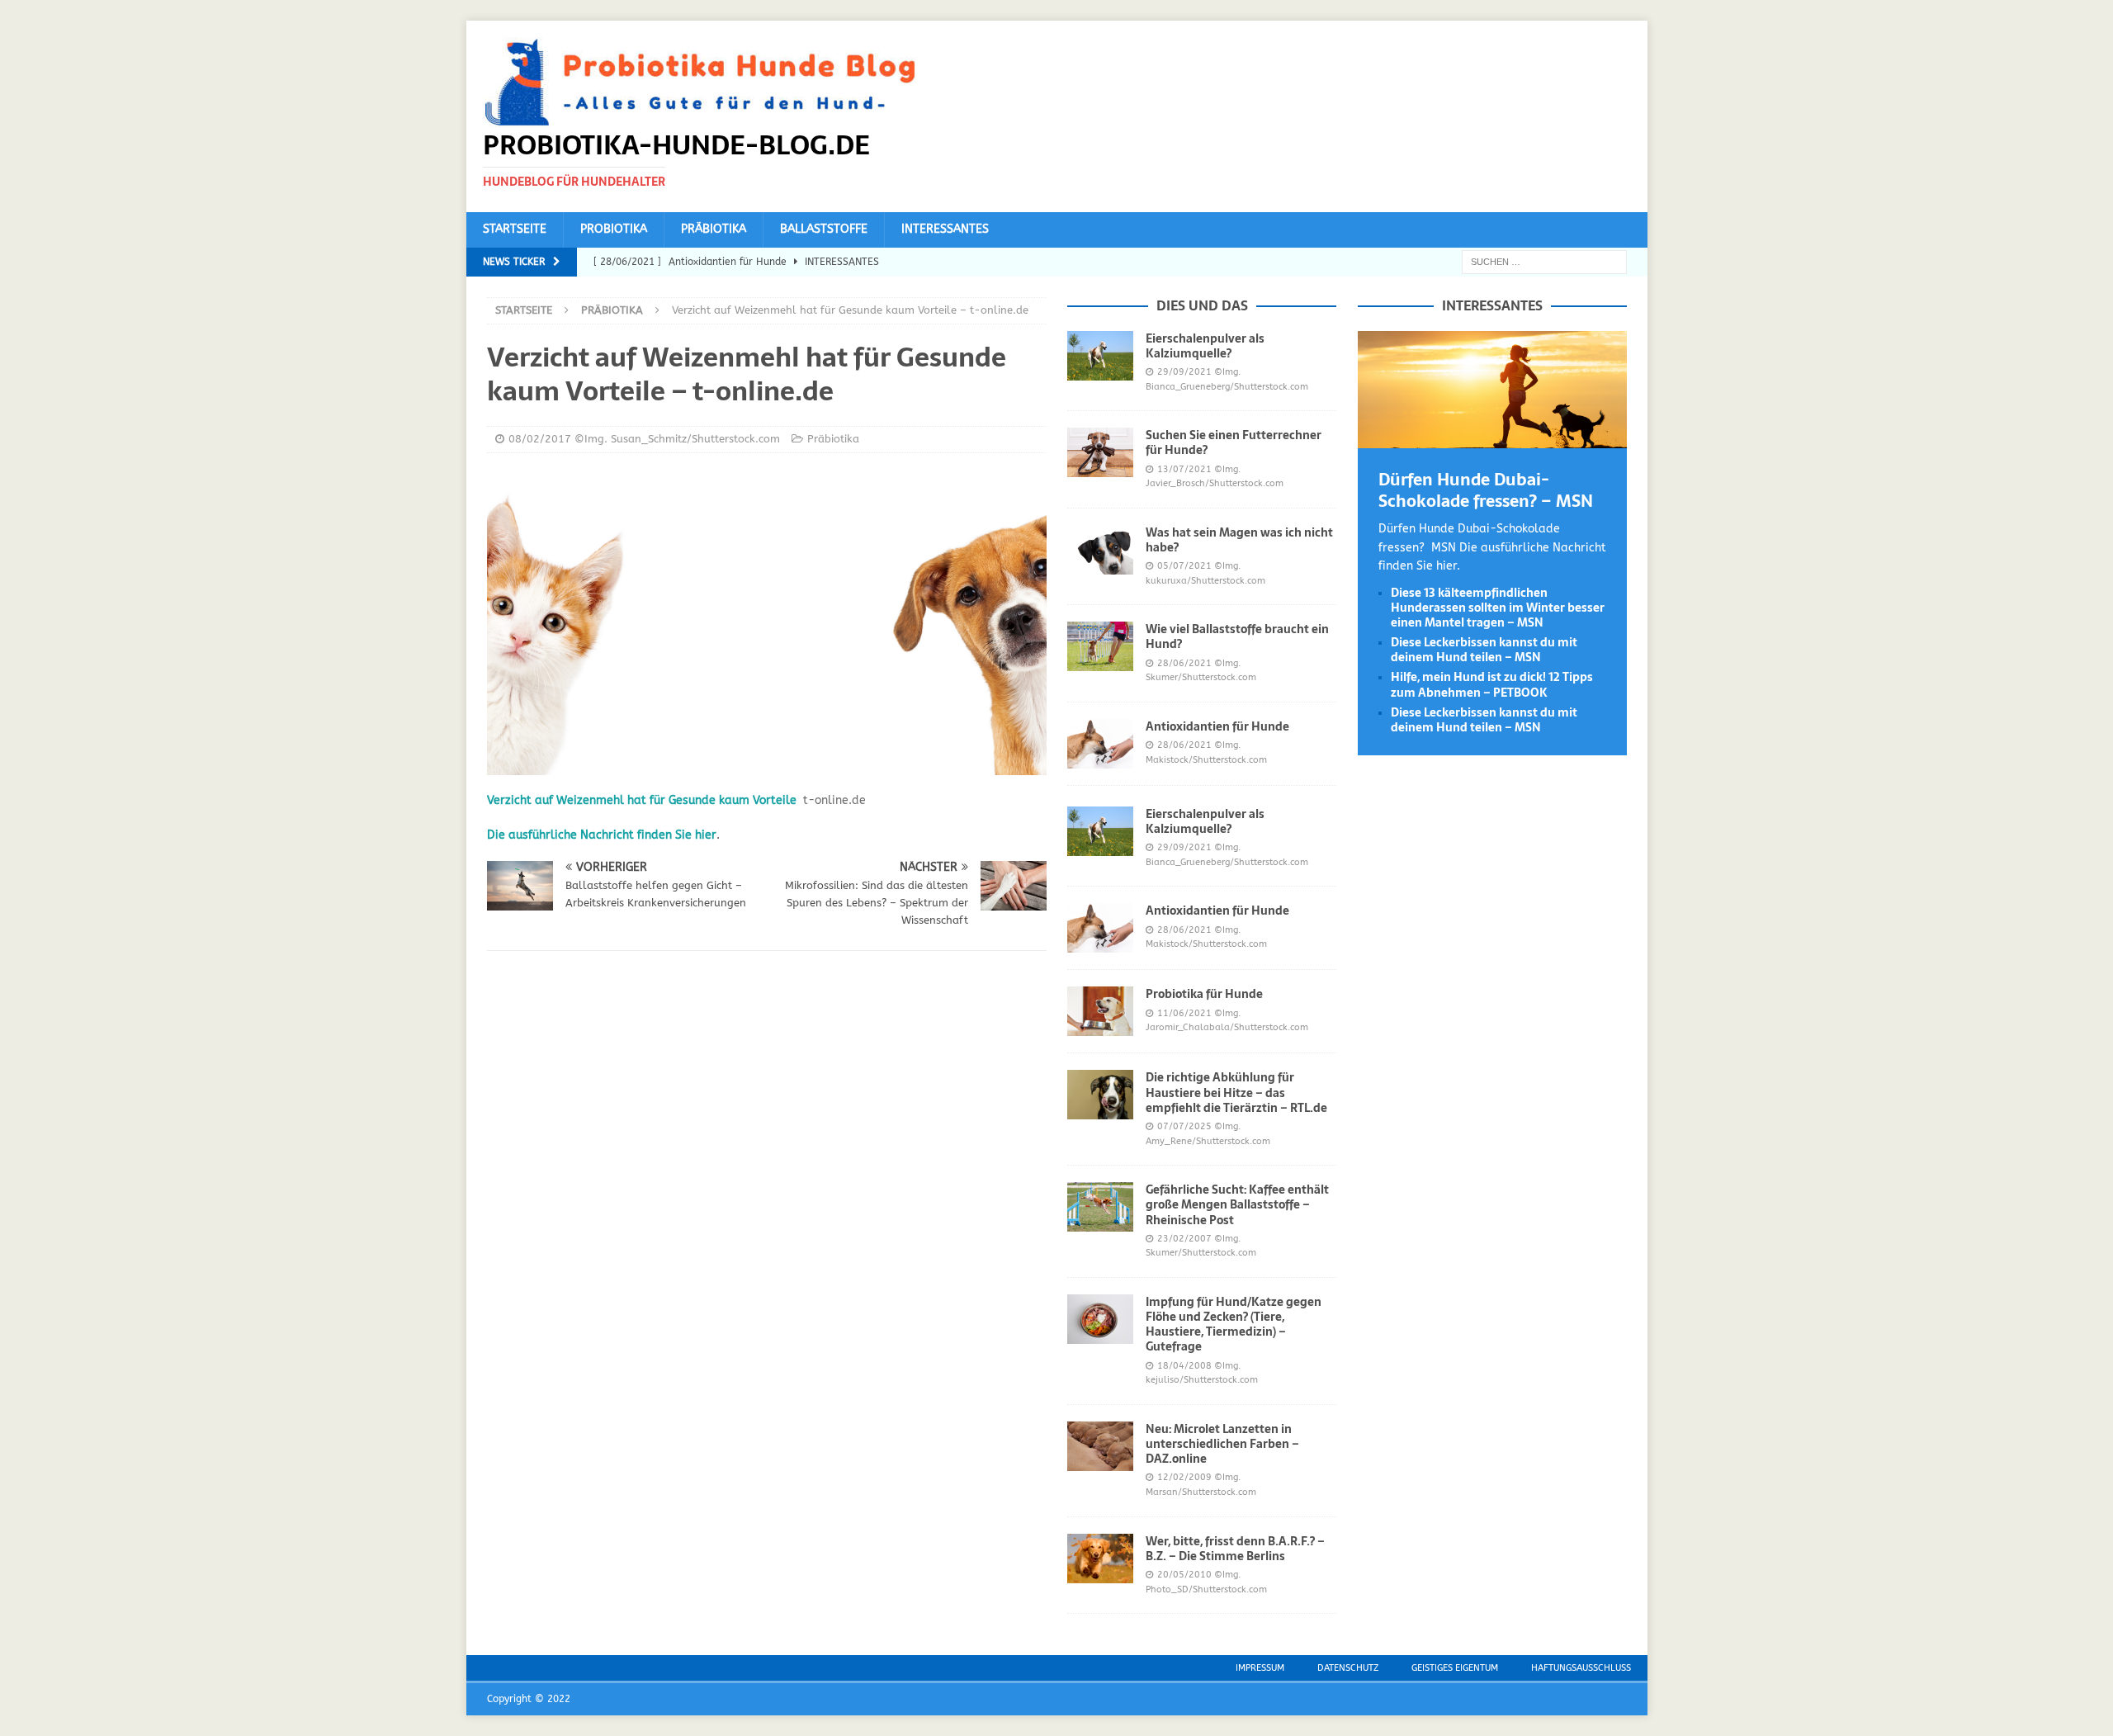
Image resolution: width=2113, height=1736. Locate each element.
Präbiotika (714, 229)
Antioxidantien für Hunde (1217, 726)
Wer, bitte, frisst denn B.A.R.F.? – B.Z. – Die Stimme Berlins (1235, 1549)
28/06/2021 (1184, 663)
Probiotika (614, 229)
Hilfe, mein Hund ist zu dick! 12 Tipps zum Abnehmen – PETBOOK (1492, 684)
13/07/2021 (1184, 469)
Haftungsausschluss (1581, 1668)
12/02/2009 (1184, 1477)
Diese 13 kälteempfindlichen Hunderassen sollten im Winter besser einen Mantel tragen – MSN (1498, 608)
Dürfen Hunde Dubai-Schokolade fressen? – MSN (1486, 490)
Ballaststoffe (824, 229)
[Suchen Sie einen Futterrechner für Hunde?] (1100, 452)
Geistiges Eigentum (1455, 1668)
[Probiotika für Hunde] (1100, 1011)
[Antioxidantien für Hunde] (1100, 744)
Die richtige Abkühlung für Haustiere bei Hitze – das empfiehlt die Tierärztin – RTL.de (1236, 1092)
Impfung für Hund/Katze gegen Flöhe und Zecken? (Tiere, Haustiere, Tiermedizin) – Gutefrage (1234, 1324)
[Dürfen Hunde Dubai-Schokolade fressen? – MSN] (1492, 439)
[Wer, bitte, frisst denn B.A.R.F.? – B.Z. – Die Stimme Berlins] (1100, 1559)
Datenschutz (1348, 1668)
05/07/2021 (1184, 566)
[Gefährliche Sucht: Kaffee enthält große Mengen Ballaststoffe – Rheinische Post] (1100, 1207)
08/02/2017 (540, 439)
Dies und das (1202, 305)
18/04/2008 (1184, 1366)
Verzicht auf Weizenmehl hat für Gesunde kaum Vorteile (642, 800)
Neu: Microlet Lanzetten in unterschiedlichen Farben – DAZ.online (1222, 1444)
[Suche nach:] (1544, 261)
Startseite (515, 229)
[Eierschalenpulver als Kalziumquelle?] (1100, 356)
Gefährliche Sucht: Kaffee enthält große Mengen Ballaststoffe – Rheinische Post (1237, 1204)
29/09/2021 (1184, 372)
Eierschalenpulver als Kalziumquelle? (1205, 346)
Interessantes (945, 229)
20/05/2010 (1184, 1575)
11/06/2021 (1184, 1013)
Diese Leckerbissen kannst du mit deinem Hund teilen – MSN (1484, 650)
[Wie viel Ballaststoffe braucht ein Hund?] (1100, 646)
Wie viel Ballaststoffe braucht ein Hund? (1237, 636)
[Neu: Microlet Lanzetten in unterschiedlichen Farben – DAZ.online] (1100, 1446)
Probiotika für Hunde (1204, 994)
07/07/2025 (1184, 1126)
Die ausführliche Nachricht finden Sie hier (602, 835)
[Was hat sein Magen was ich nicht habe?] (1100, 550)
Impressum (1260, 1668)
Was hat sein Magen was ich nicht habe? (1239, 540)
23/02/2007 (1184, 1239)
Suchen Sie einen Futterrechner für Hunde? (1234, 442)
